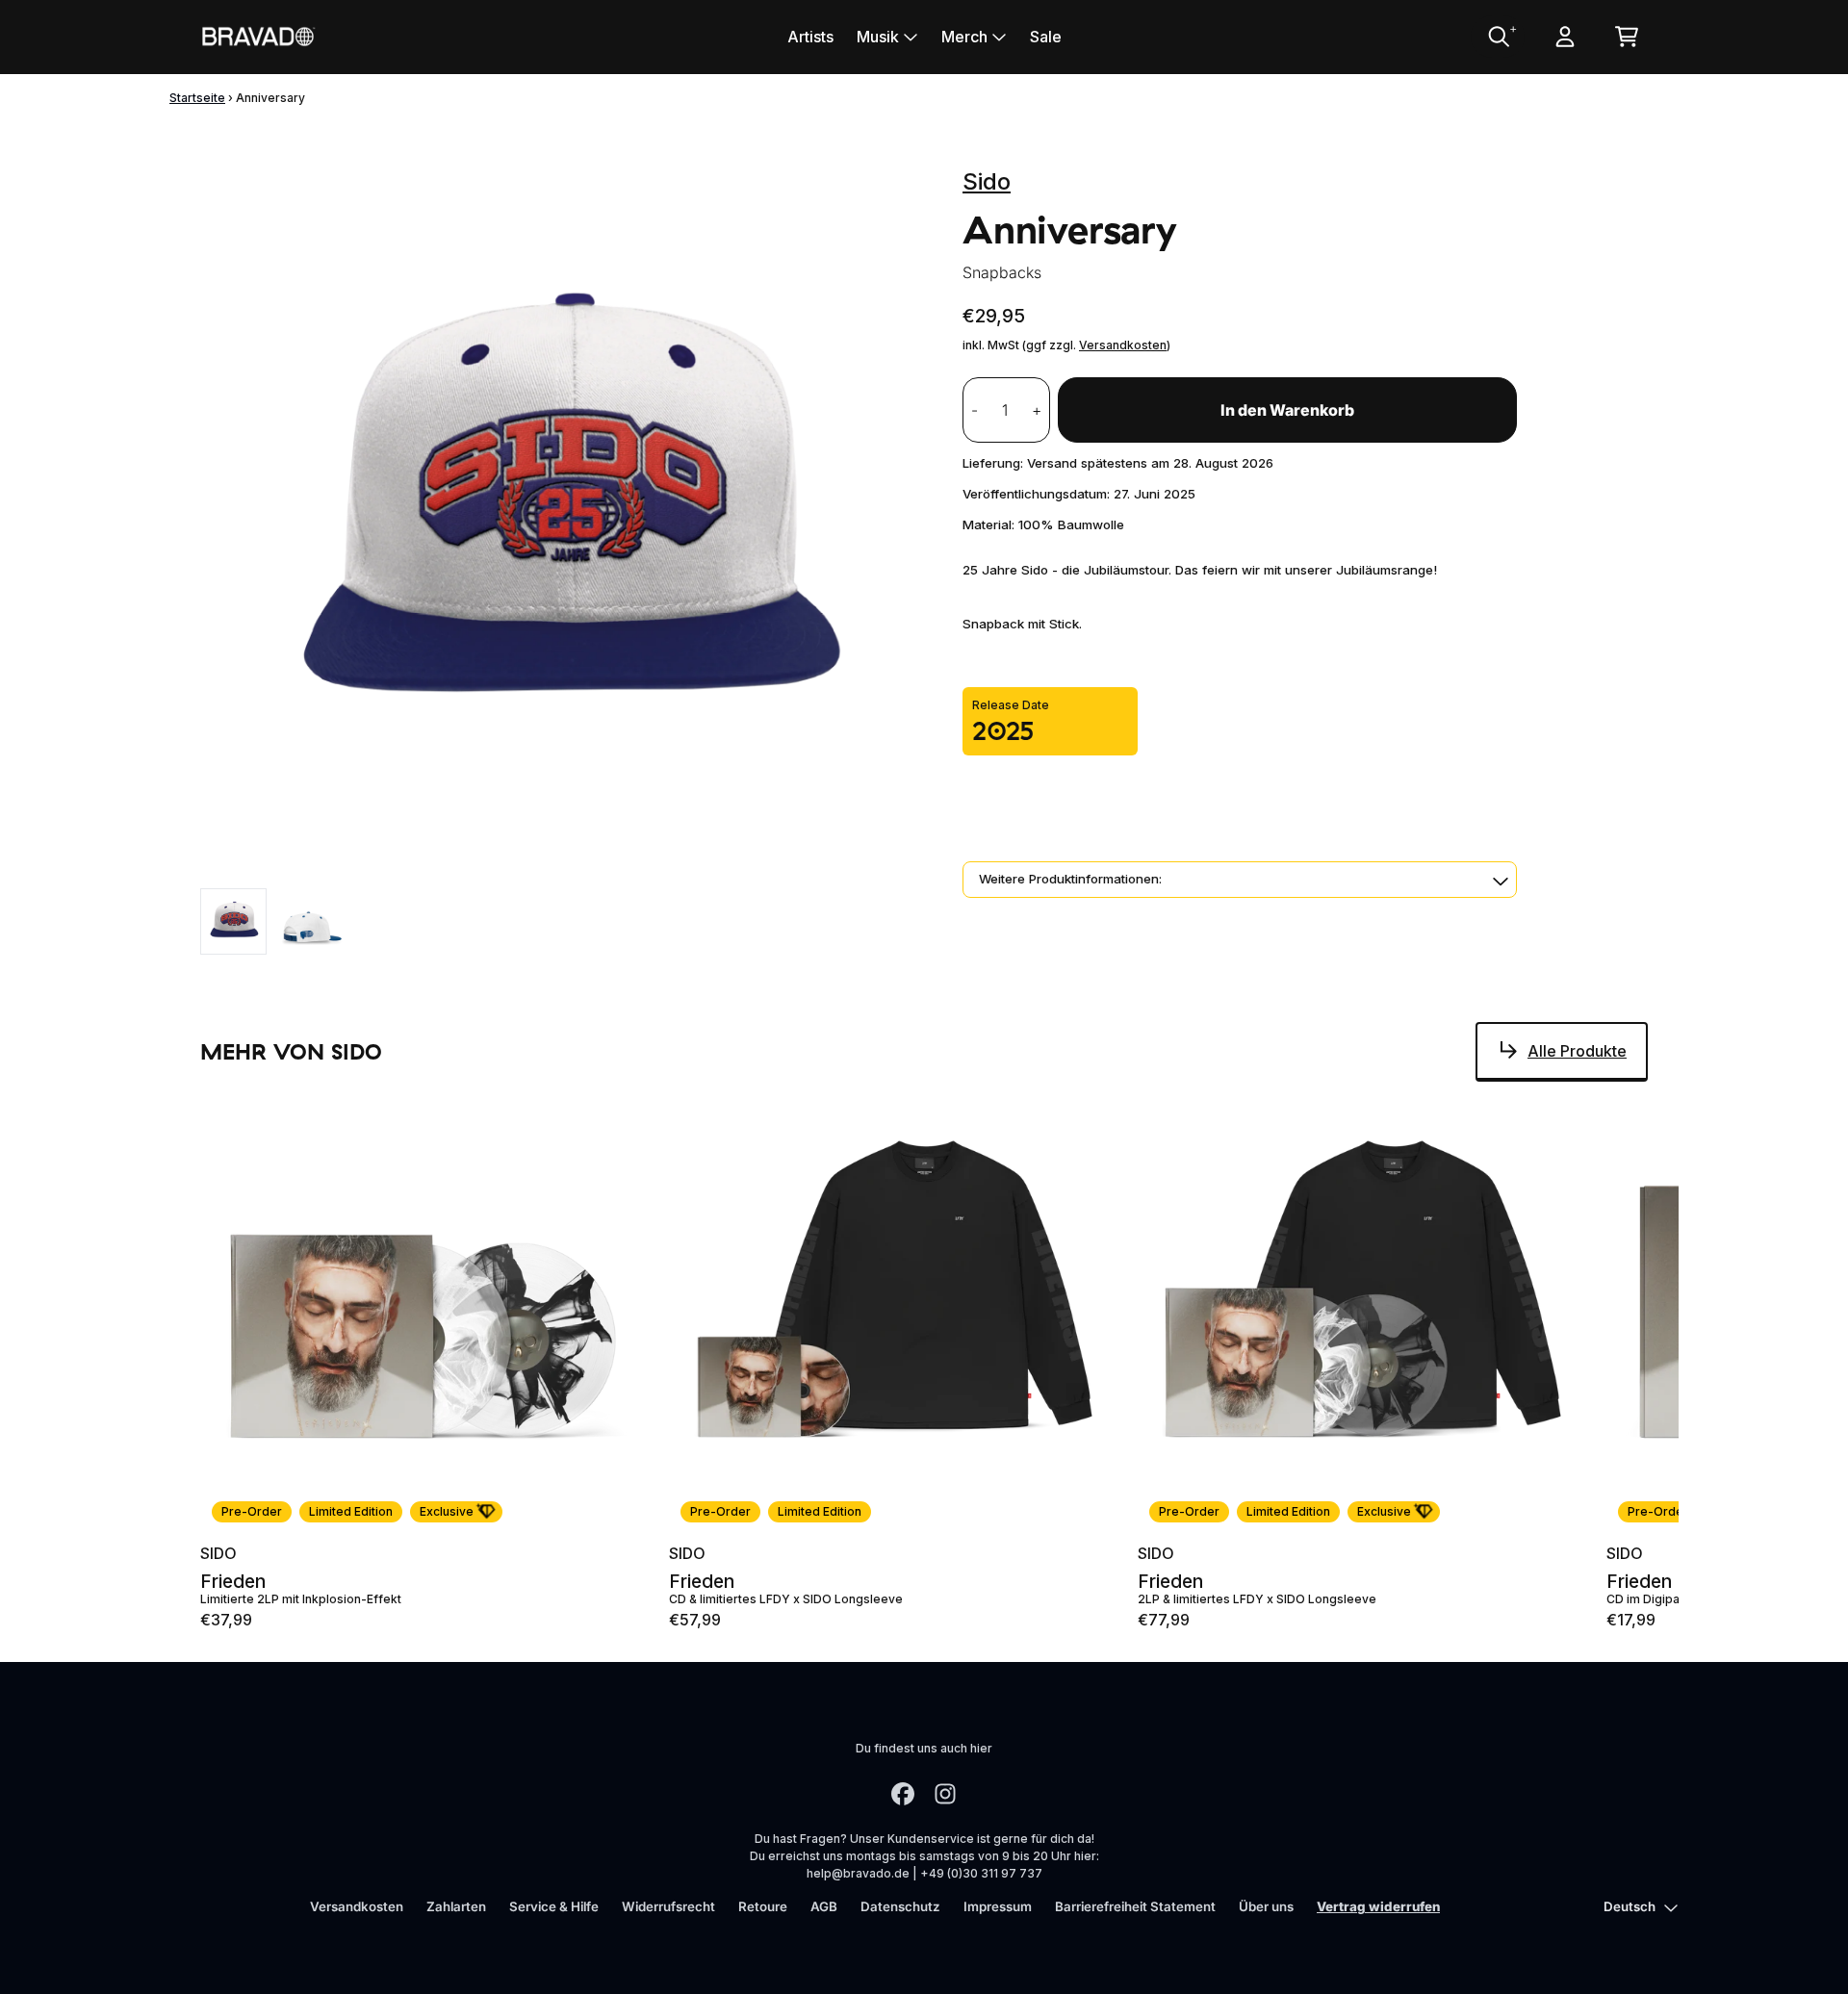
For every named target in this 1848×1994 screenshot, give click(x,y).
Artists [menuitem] (810, 37)
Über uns (1266, 1906)
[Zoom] (562, 515)
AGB (824, 1906)
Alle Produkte (1577, 1051)
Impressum (998, 1906)
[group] (233, 921)
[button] (1240, 880)
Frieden (233, 1582)
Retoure (763, 1906)
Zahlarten (456, 1906)
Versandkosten (1123, 345)
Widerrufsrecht (668, 1906)
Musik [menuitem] (878, 37)
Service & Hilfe (554, 1906)
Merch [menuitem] (964, 37)
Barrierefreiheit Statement (1135, 1906)
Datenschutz (900, 1906)
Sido (987, 181)
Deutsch (1630, 1906)
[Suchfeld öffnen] (1498, 37)
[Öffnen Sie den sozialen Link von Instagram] (945, 1794)
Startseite (197, 98)
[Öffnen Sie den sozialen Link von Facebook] (903, 1794)
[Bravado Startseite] (258, 36)
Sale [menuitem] (1046, 37)
